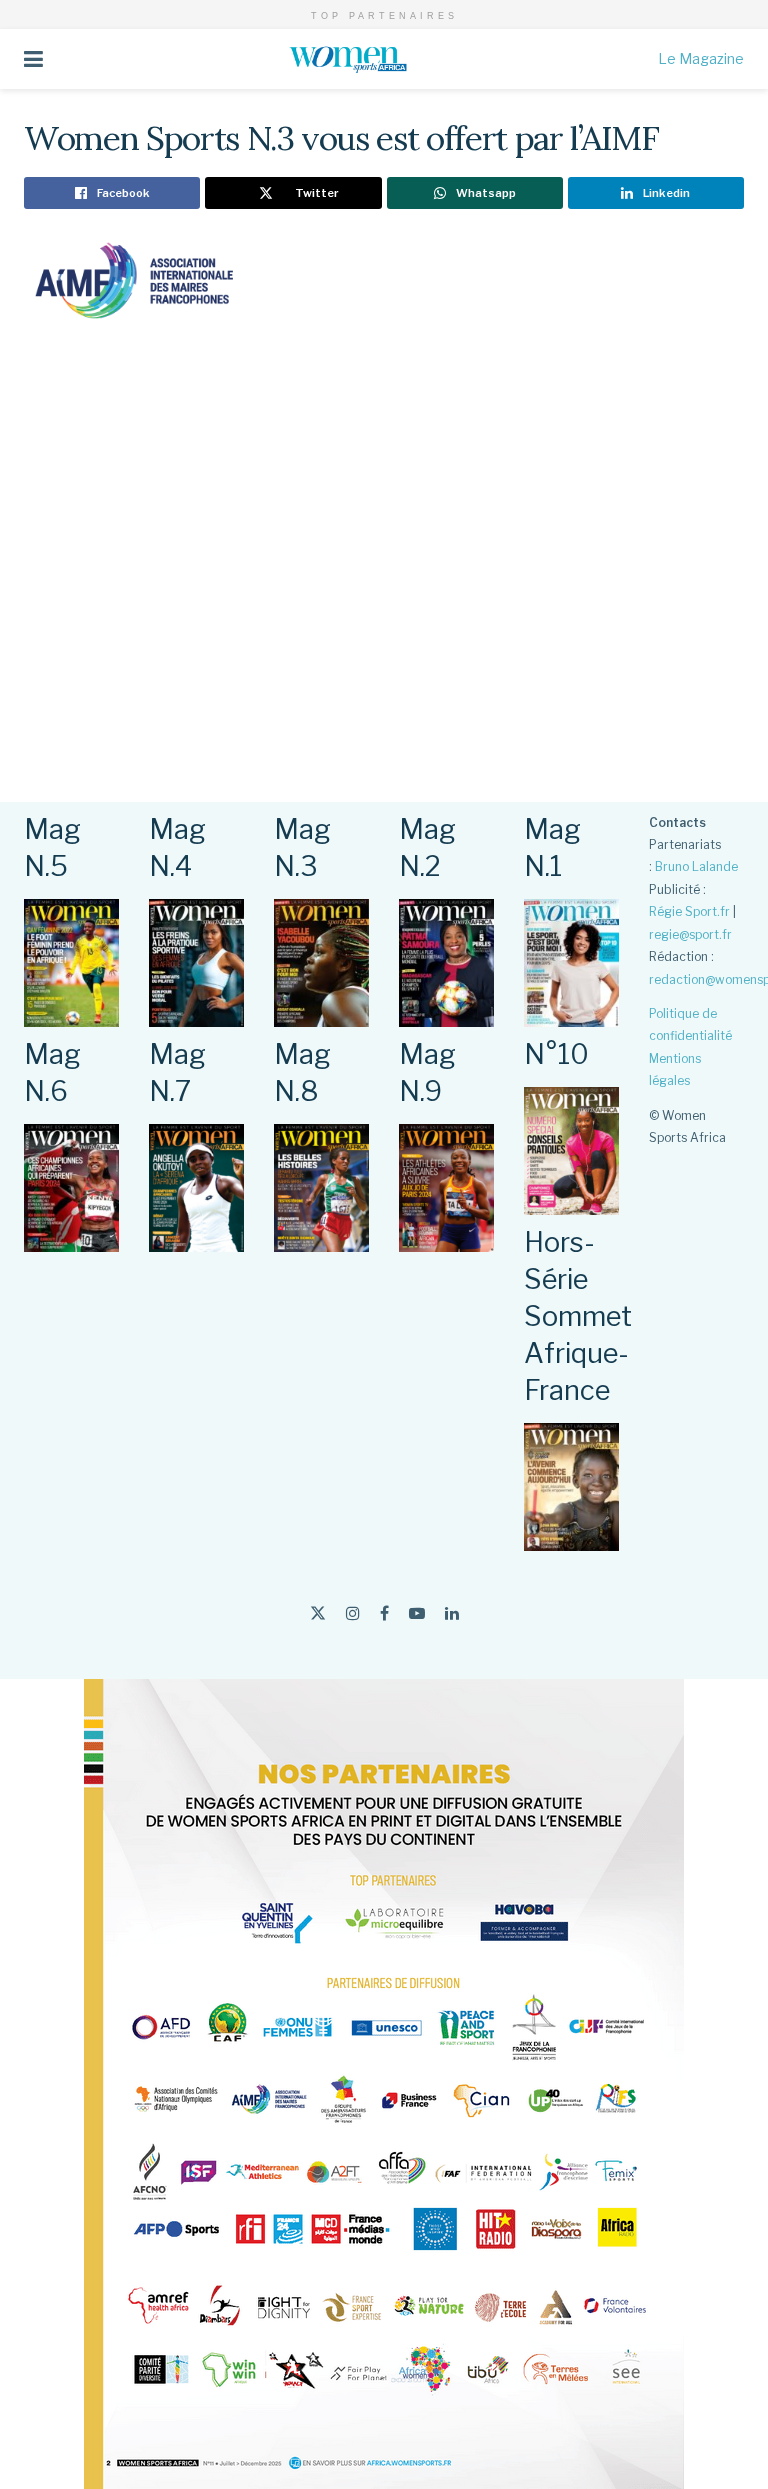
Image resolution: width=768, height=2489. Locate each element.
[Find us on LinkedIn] (452, 1613)
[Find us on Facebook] (384, 1613)
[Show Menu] (33, 59)
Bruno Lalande (696, 866)
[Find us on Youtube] (417, 1613)
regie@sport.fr (690, 934)
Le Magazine (701, 58)
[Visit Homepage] (351, 59)
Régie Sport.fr (689, 911)
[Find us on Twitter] (318, 1613)
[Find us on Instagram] (353, 1613)
